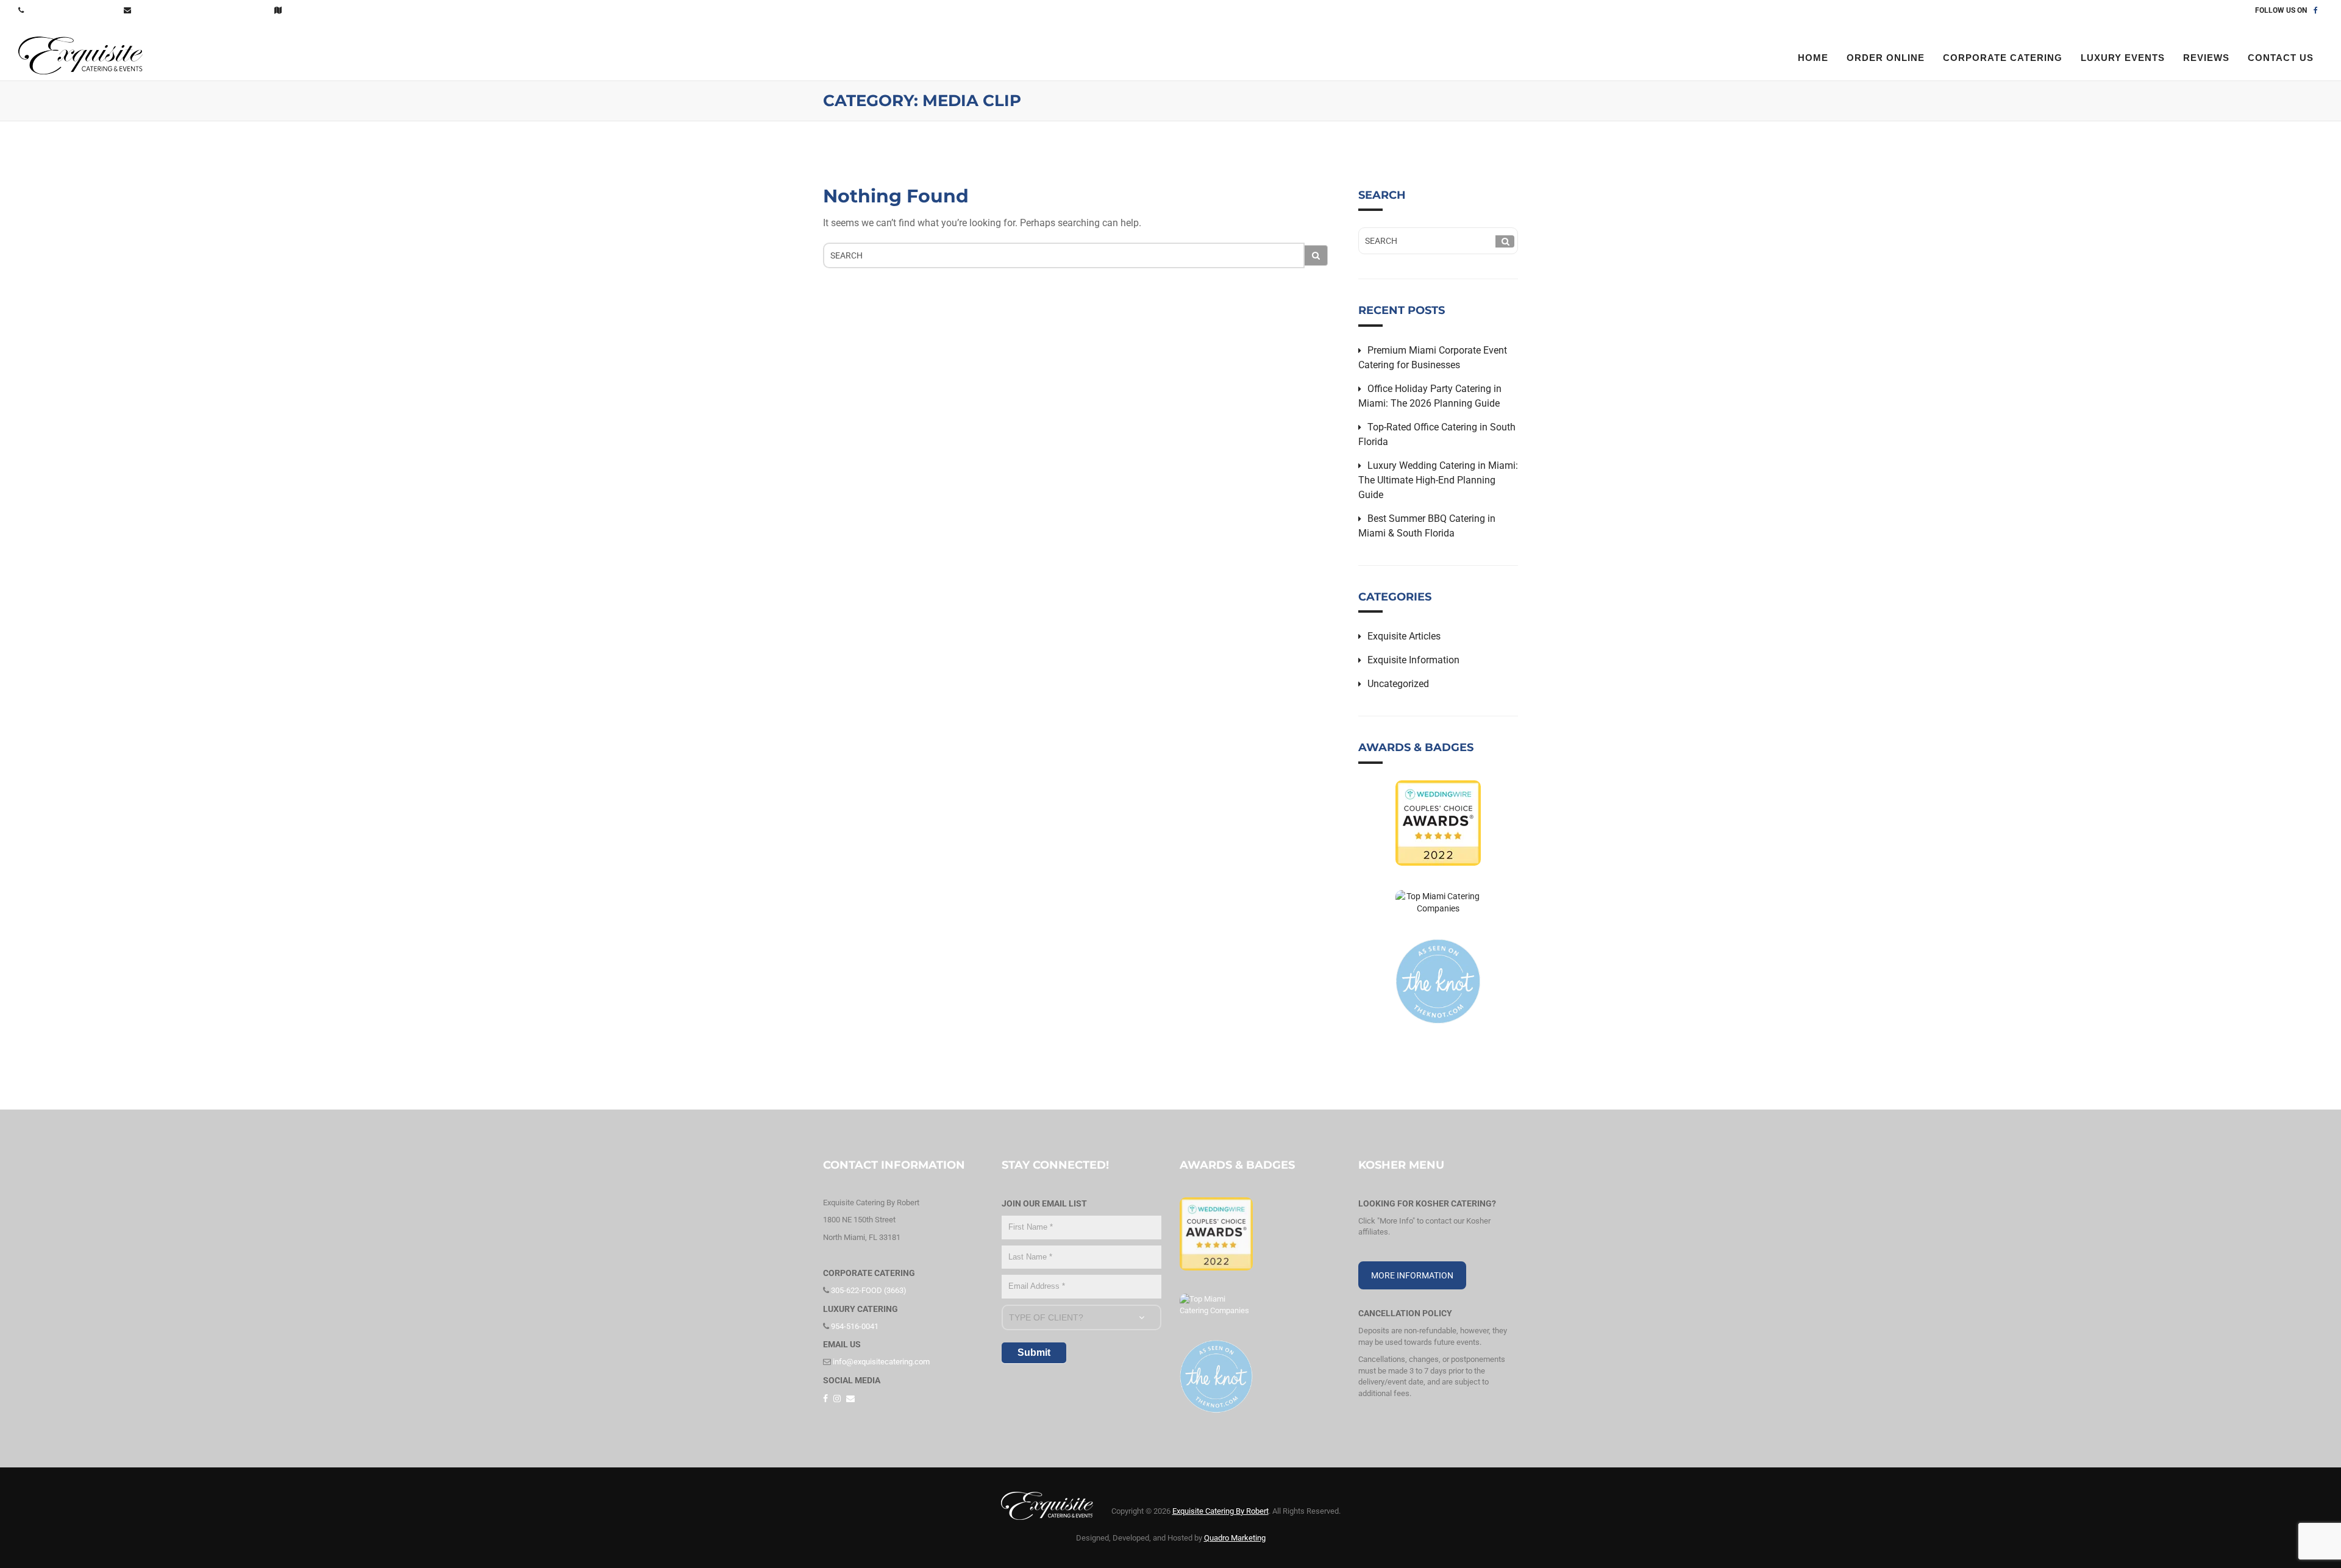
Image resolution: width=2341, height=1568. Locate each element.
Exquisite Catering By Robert (1220, 1511)
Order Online (1886, 58)
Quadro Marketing (1235, 1538)
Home (1813, 58)
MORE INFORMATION (1412, 1275)
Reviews (2206, 58)
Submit (1034, 1352)
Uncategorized (1398, 684)
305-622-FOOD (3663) (72, 10)
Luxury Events (2123, 58)
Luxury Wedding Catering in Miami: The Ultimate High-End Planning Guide (1438, 480)
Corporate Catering (2003, 58)
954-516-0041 (854, 1326)
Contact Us (315, 10)
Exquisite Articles (1404, 636)
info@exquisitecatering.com (201, 10)
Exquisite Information (1413, 660)
